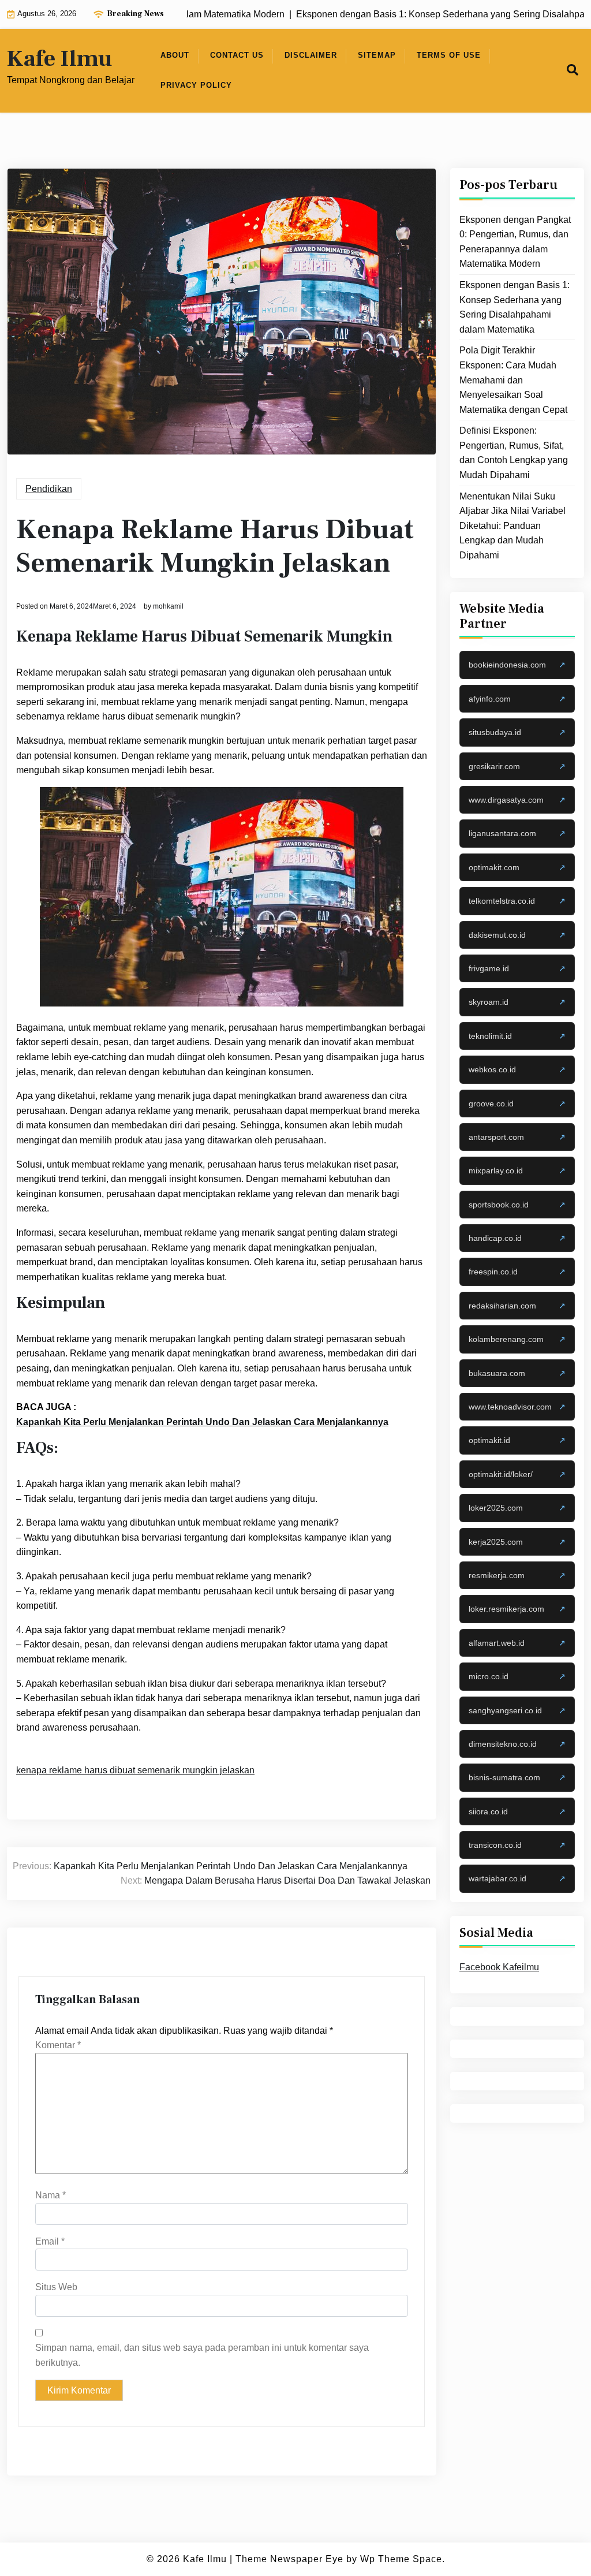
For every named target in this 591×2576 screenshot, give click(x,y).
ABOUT (175, 55)
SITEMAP (377, 55)
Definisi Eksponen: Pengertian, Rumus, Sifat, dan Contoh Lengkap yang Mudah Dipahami (514, 453)
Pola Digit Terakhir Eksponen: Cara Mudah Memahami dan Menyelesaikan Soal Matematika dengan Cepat (513, 380)
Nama (51, 2195)
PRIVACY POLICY (196, 85)
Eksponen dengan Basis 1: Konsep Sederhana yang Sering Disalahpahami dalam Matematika (515, 307)
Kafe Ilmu (59, 59)
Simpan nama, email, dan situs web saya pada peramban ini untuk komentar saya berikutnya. (202, 2355)
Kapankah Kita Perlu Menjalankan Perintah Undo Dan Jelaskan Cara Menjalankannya (202, 1422)
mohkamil (168, 606)
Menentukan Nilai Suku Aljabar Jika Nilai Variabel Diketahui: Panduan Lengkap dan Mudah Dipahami (513, 526)
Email (50, 2241)
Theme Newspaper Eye (289, 2559)
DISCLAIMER (311, 55)
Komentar (58, 2045)
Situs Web (56, 2287)
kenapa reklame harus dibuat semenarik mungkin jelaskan (135, 1770)
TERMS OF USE (449, 55)
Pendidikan (49, 489)
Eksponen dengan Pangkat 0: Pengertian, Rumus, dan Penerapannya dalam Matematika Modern (515, 242)
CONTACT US (237, 55)
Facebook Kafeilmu (499, 1967)
